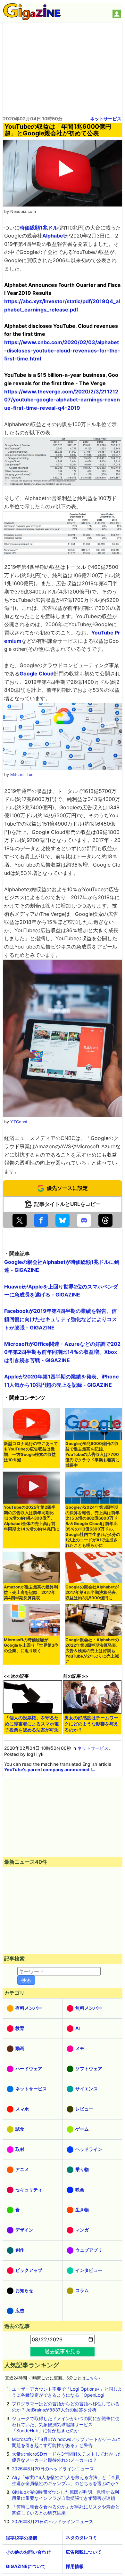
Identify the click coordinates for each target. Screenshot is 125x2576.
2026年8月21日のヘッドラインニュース (53, 2521)
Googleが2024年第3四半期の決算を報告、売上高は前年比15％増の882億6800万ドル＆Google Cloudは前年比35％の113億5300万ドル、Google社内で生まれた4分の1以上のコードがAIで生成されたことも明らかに (93, 1526)
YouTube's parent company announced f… (50, 1769)
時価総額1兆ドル (39, 228)
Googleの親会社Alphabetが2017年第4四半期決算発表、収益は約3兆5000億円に (93, 1592)
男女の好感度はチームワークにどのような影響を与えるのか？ (91, 1724)
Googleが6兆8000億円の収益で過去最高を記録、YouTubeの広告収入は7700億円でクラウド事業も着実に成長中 (92, 1454)
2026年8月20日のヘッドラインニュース (53, 2469)
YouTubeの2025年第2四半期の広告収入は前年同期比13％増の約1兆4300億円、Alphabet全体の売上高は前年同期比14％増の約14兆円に (32, 1518)
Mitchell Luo (22, 775)
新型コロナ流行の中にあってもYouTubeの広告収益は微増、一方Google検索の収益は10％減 (31, 1452)
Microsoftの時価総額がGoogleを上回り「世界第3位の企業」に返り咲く (31, 1645)
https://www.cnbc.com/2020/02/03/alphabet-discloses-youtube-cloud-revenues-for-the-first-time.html (62, 350)
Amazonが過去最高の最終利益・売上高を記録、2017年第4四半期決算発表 (31, 1592)
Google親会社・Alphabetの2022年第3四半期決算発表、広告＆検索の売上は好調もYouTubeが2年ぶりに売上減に (93, 1651)
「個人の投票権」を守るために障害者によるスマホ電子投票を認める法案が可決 (32, 1724)
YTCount (19, 1122)
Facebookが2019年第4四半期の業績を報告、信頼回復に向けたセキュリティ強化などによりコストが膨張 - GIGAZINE (61, 1319)
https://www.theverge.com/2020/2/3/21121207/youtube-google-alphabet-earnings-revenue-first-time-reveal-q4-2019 (62, 400)
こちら (92, 2378)
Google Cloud (37, 674)
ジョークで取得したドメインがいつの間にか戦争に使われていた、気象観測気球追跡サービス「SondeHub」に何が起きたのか (66, 2424)
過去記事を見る (63, 2351)
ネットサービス (106, 119)
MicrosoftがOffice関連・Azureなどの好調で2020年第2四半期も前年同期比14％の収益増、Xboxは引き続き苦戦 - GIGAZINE (62, 1352)
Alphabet (54, 236)
